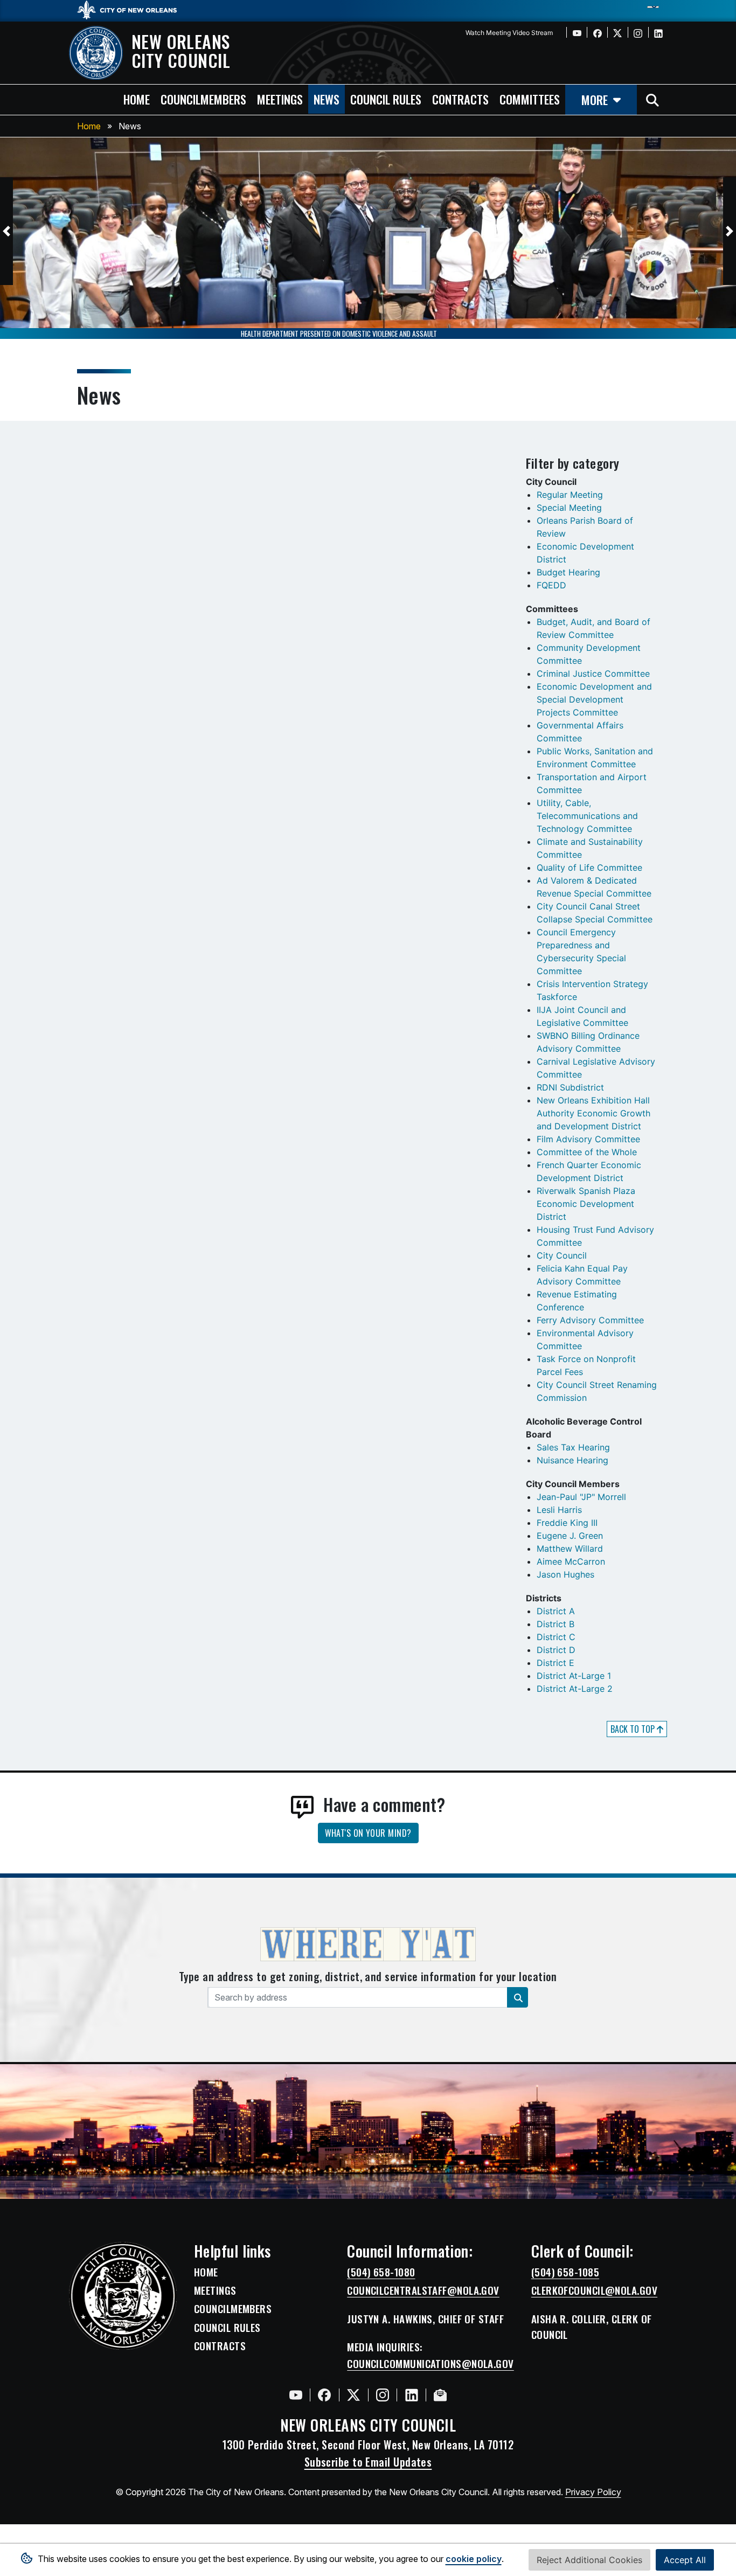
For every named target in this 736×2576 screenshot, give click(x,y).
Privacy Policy (593, 2492)
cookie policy (474, 2559)
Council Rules (227, 2328)
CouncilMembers (233, 2309)
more (595, 99)
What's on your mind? (368, 1833)
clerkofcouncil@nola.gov (594, 2290)
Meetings (215, 2290)
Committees (530, 99)
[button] (6, 231)
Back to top (634, 1729)
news (327, 99)
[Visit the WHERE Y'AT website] (368, 1948)
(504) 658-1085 (565, 2272)
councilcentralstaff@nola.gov (423, 2290)
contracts (460, 99)
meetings (280, 99)
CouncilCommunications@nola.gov (431, 2364)
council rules (386, 99)
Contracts (220, 2346)
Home (89, 126)
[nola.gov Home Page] (132, 9)
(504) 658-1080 (381, 2272)
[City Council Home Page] (123, 2296)
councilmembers (203, 99)
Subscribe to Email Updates (368, 2462)
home (137, 99)
